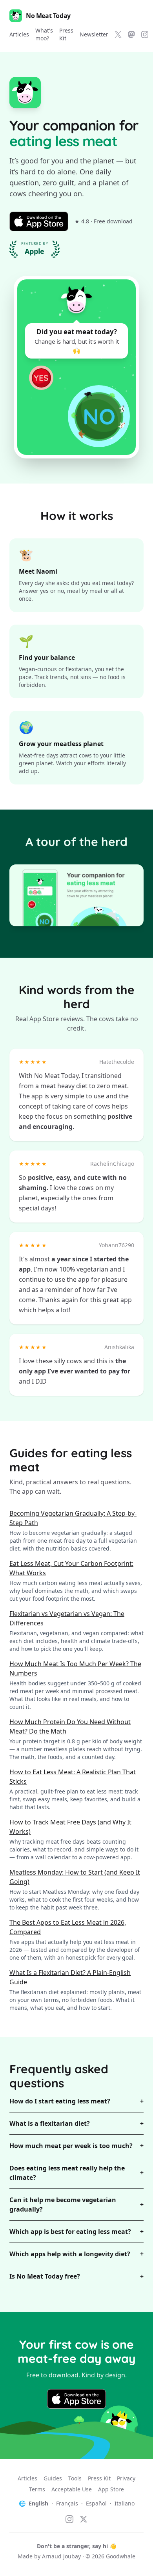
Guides (53, 2478)
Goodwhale (121, 2556)
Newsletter (94, 34)
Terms (37, 2489)
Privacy (126, 2478)
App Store (111, 2489)
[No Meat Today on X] (84, 2519)
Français (67, 2503)
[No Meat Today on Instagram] (69, 2519)
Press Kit (66, 34)
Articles (19, 34)
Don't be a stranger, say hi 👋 (76, 2546)
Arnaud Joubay (61, 2556)
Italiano (125, 2503)
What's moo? (44, 34)
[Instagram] (145, 34)
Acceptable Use (72, 2489)
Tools (75, 2478)
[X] (118, 34)
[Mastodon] (131, 34)
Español (96, 2503)
